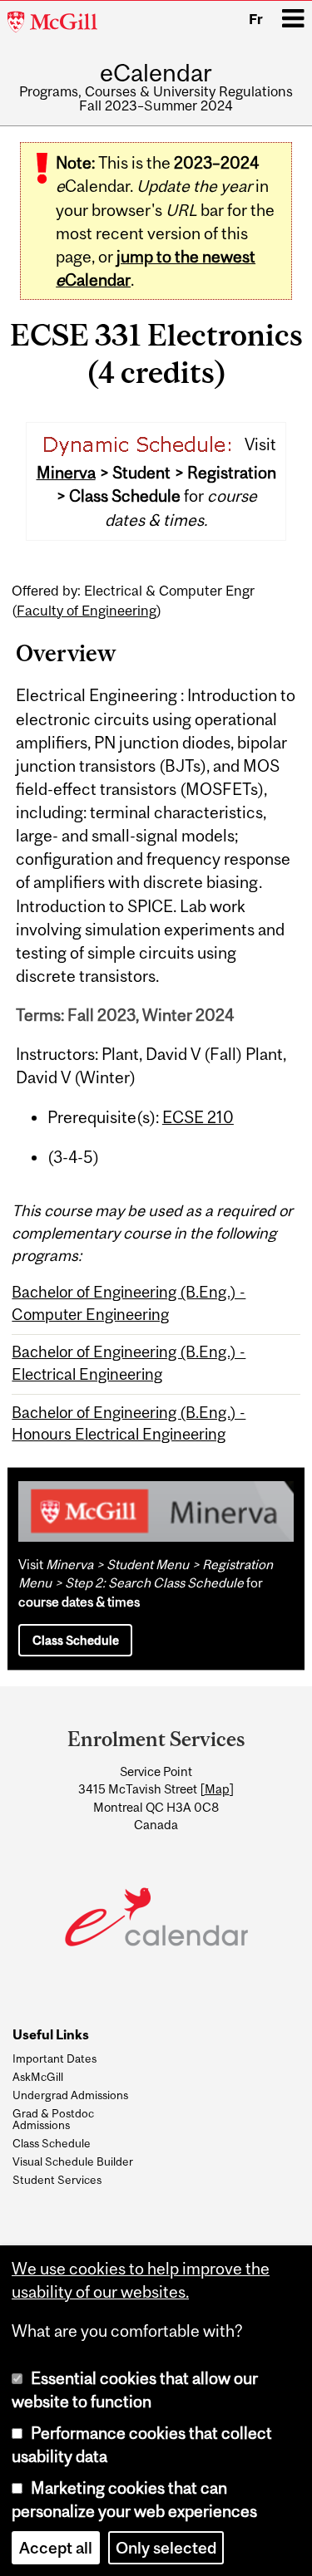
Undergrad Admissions (70, 2095)
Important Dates (54, 2058)
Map (217, 1789)
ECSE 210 (198, 1117)
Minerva (66, 473)
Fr (256, 19)
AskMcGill (38, 2077)
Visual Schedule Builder (73, 2161)
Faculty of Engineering (87, 611)
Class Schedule (76, 1640)
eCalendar (156, 73)
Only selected (166, 2548)
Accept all (56, 2548)
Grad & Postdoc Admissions (53, 2120)
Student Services (57, 2180)
